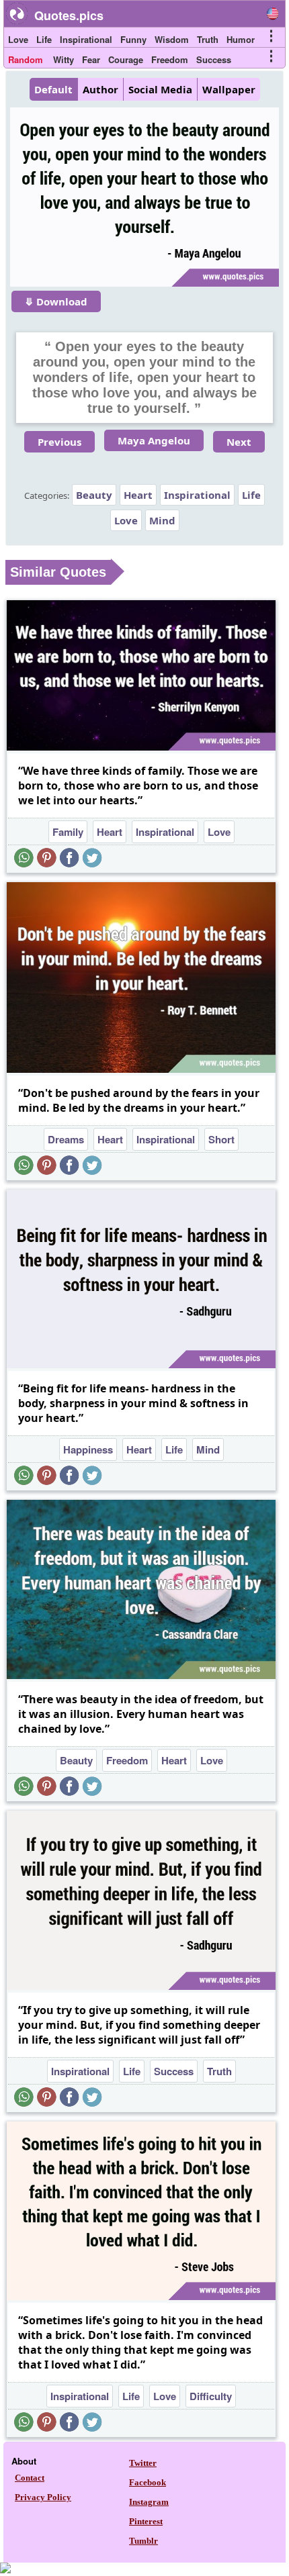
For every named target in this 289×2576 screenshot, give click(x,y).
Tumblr (143, 2541)
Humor (241, 39)
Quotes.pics (69, 15)
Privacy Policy (43, 2497)
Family (68, 832)
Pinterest (146, 2521)
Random (26, 59)
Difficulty (211, 2396)
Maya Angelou (154, 440)
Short (221, 1139)
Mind (162, 520)
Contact (30, 2478)
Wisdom (172, 39)
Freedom (170, 59)
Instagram (149, 2502)
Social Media (160, 89)
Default (53, 89)
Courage (126, 59)
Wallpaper (229, 89)
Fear (91, 59)
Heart (138, 495)
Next (239, 442)
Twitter (143, 2463)
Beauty (94, 495)
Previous (59, 442)
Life (44, 39)
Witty (64, 59)
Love (18, 39)
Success (214, 59)
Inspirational (86, 39)
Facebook (148, 2482)
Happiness (88, 1449)
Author (100, 89)
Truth (208, 39)
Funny (133, 39)
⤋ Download (56, 301)
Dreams (66, 1139)
